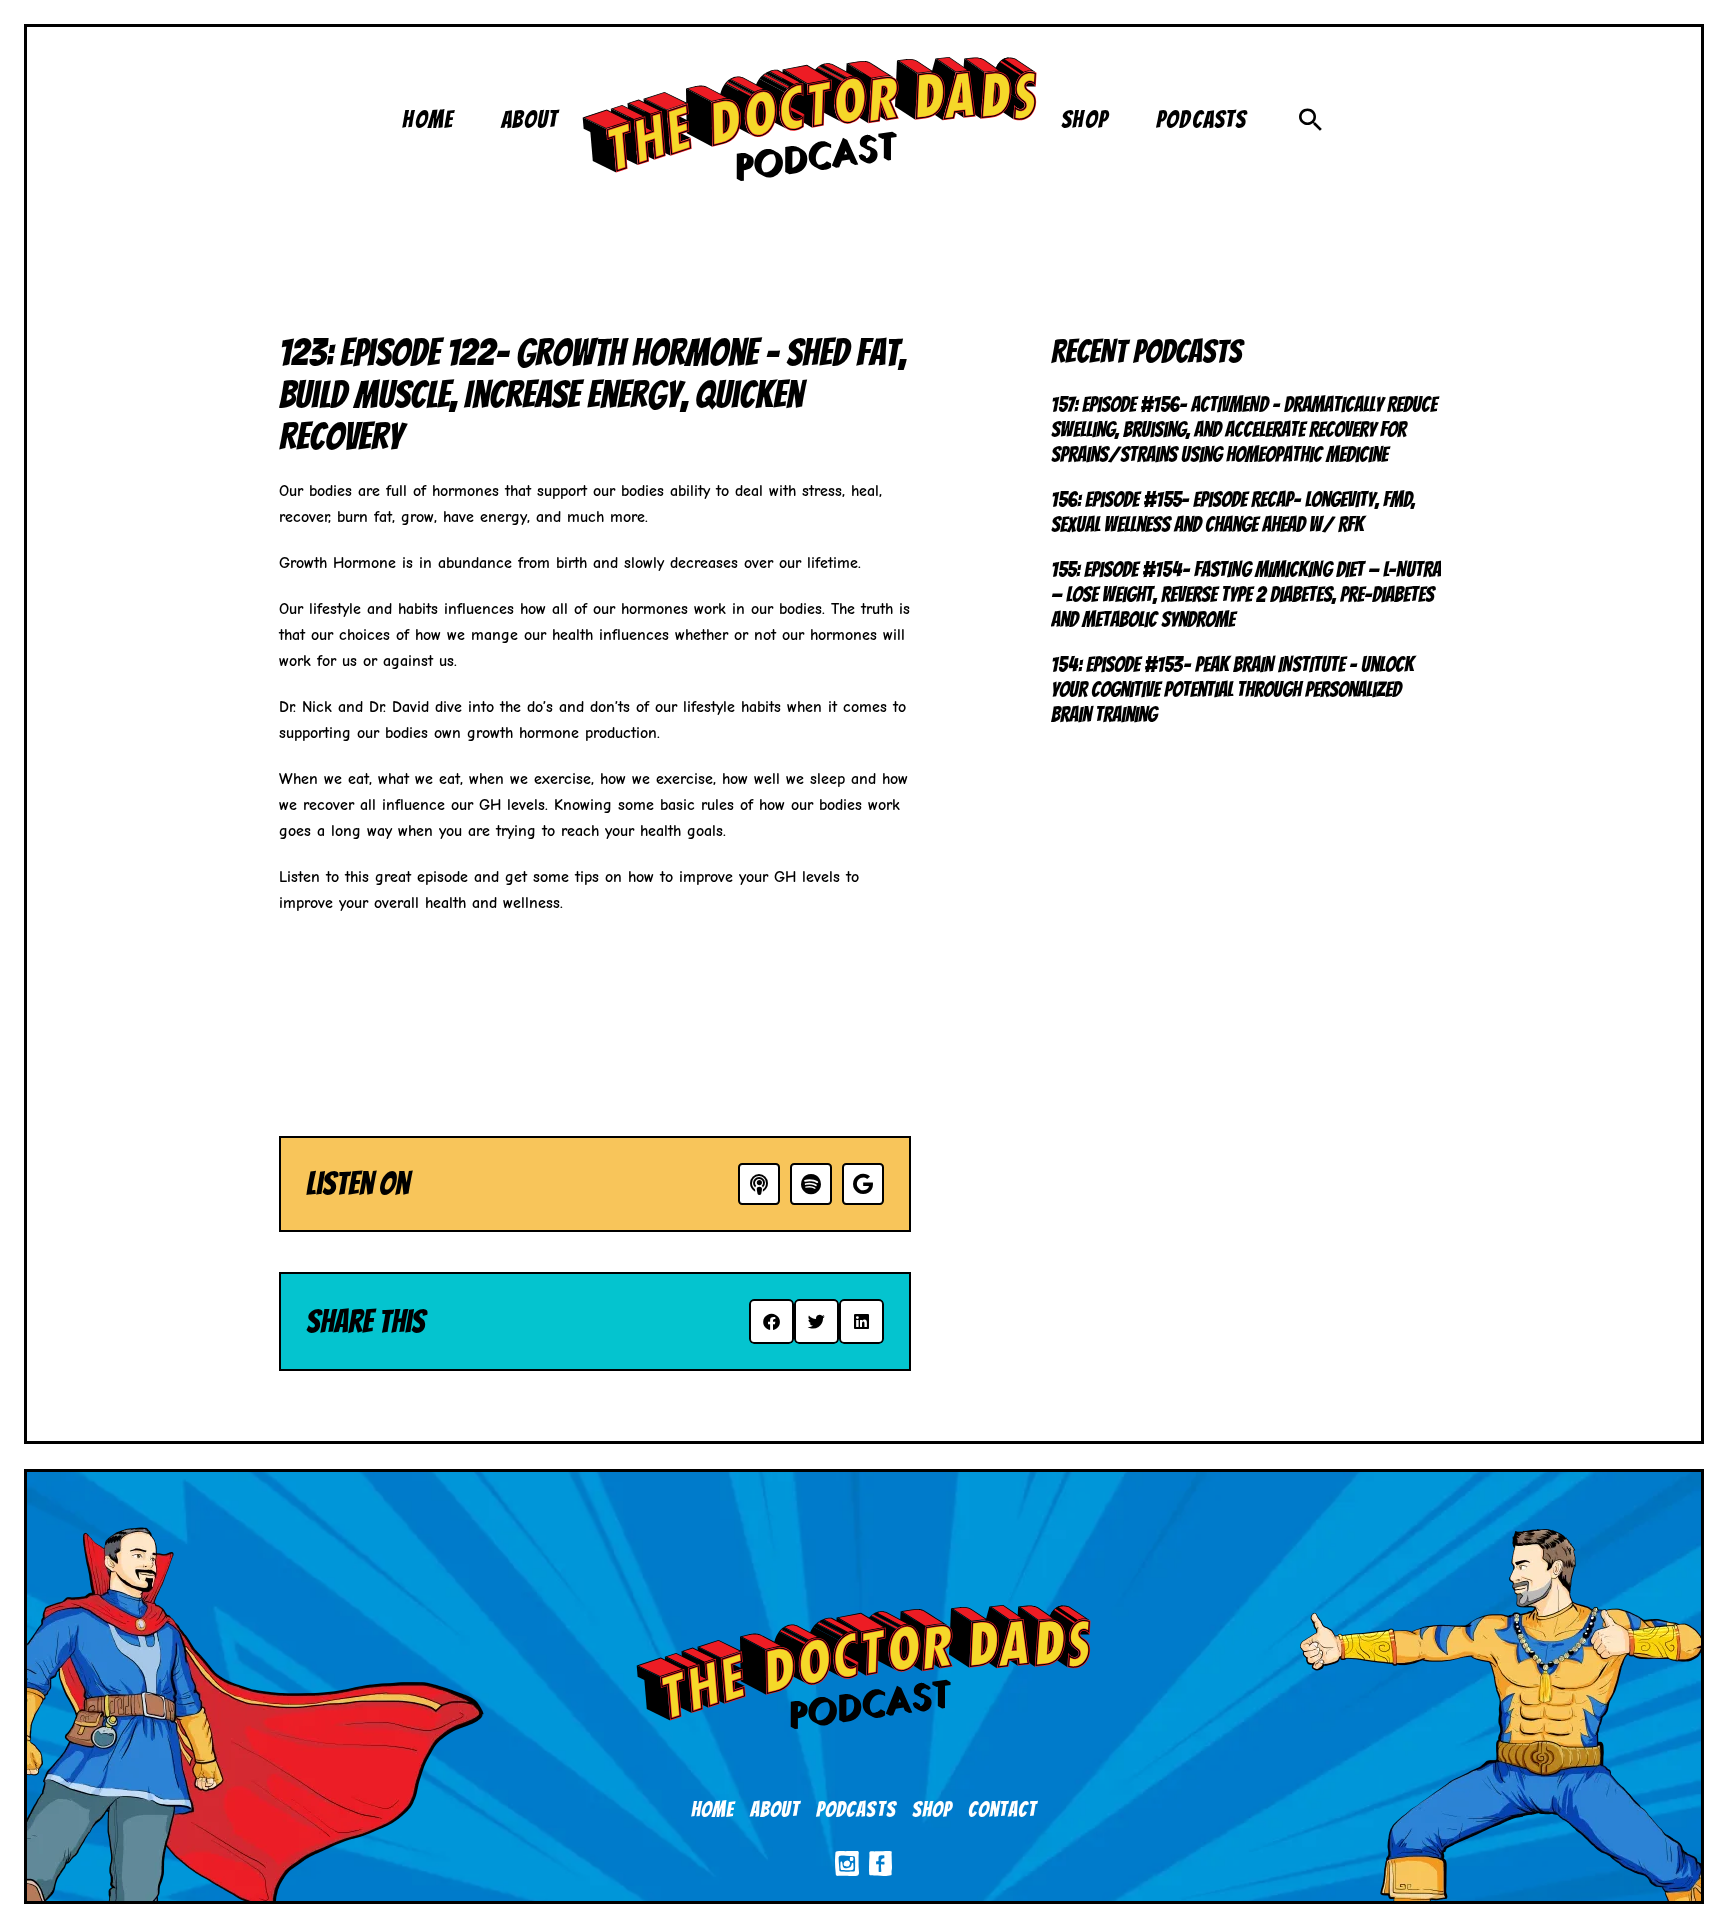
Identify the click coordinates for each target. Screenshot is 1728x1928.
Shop (932, 1809)
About (775, 1809)
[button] (1310, 119)
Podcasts (855, 1809)
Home (712, 1809)
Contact (1002, 1809)
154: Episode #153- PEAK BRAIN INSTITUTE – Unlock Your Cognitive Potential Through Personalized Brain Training (1232, 689)
